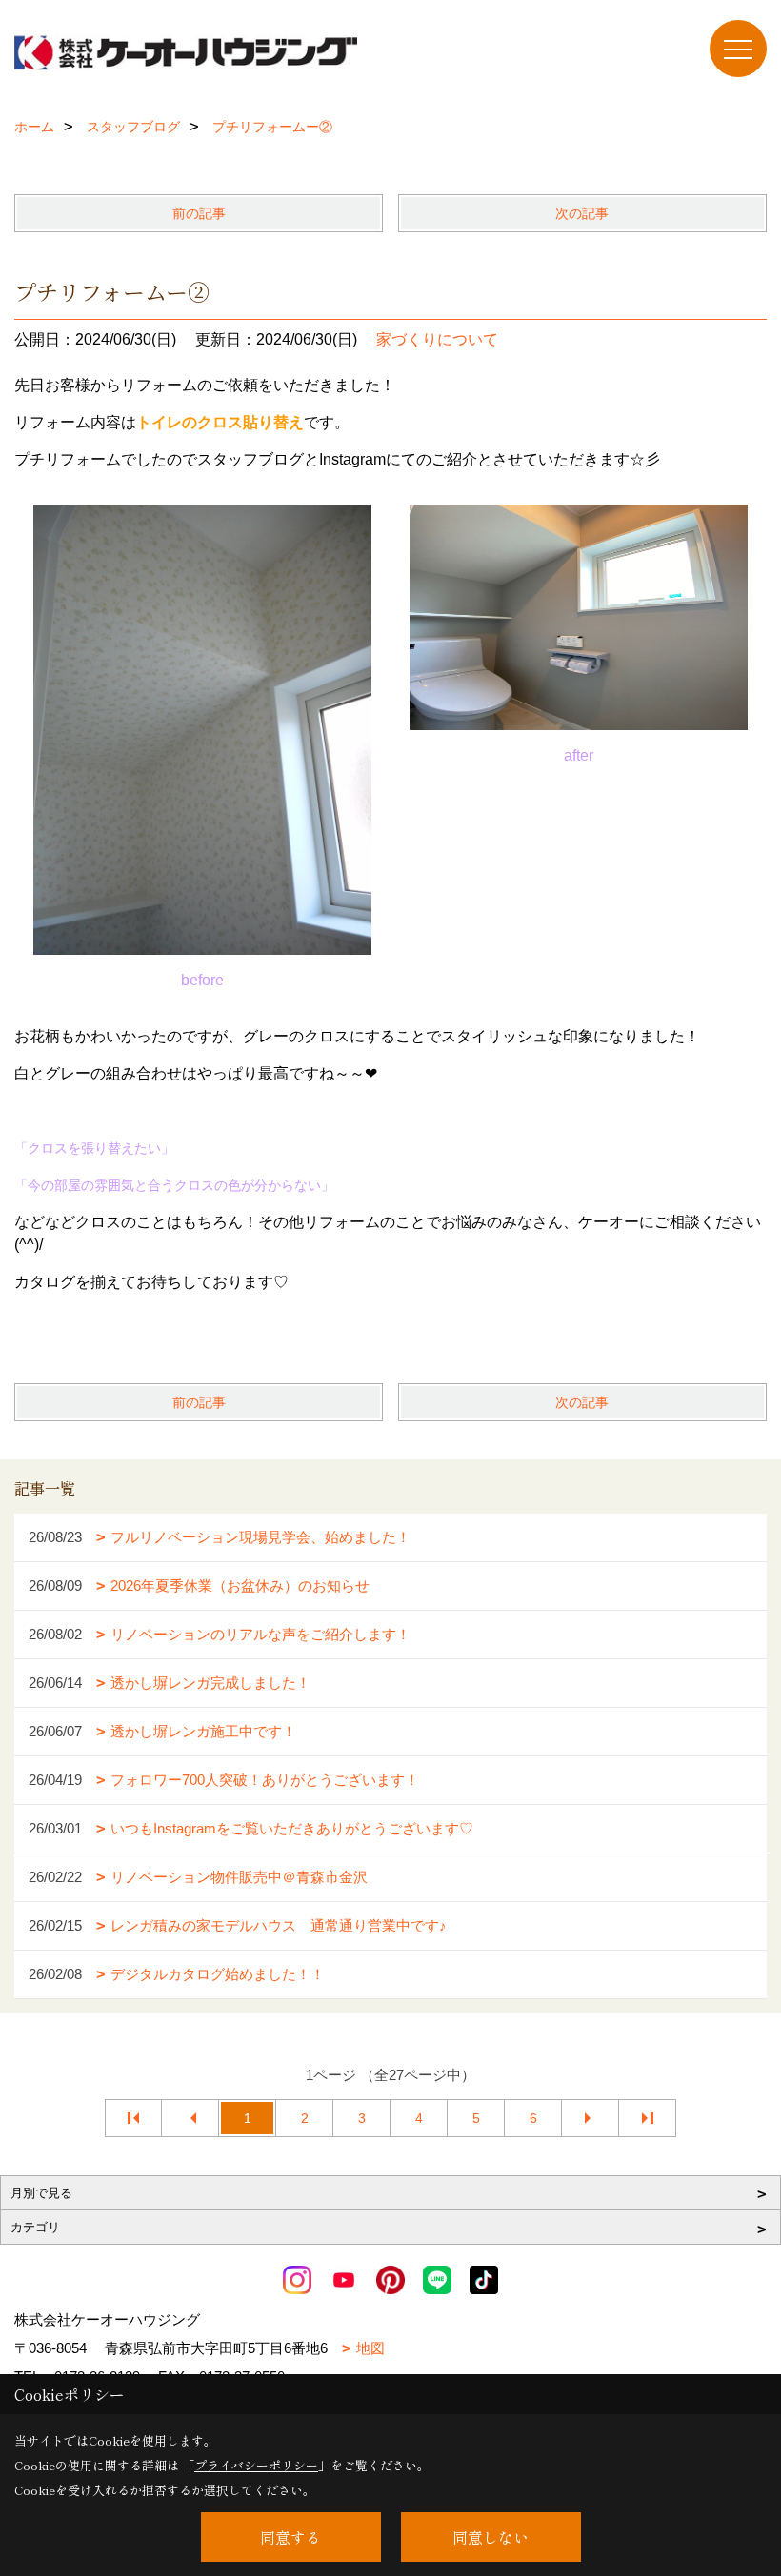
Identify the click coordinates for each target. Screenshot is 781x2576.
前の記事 (199, 213)
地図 (370, 2348)
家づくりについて (437, 339)
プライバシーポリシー (256, 2465)
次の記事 (582, 213)
